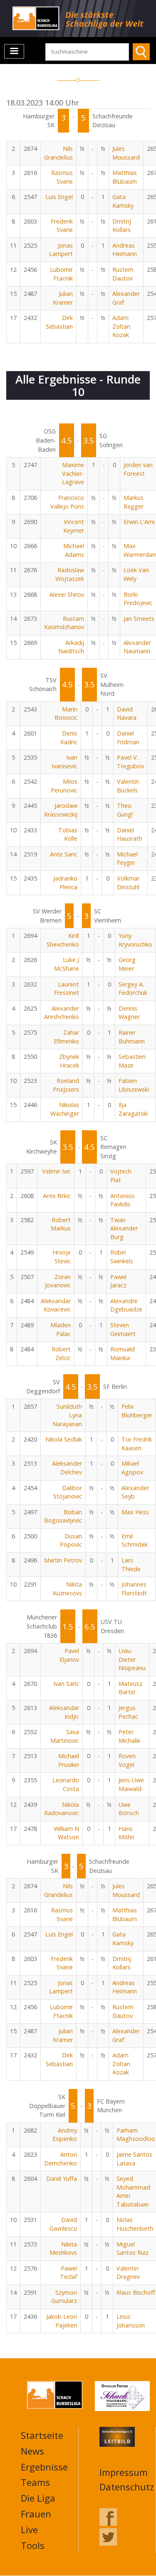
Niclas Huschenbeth (135, 2224)
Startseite (42, 2435)
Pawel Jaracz (118, 1281)
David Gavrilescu (63, 2224)
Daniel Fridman (128, 738)
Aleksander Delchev (67, 1468)
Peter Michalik (129, 1736)
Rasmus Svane (62, 177)
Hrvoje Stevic (62, 1257)
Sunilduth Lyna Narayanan (67, 1415)
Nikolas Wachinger (65, 1109)
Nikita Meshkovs (63, 2249)
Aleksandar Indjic (64, 1712)
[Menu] (14, 51)
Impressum (124, 2472)
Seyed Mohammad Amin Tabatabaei (133, 2191)
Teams (35, 2482)
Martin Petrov (63, 1560)
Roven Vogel (127, 1760)
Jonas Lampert (61, 250)
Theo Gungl (125, 810)
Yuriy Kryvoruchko (135, 940)
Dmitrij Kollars (122, 226)
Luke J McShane (67, 964)
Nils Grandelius (58, 153)
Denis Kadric (69, 738)
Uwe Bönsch (129, 1809)
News (32, 2451)
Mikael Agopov (132, 1468)
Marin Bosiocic (66, 714)
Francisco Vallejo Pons (67, 502)
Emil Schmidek (135, 1540)
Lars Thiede (131, 1565)
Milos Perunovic (64, 786)
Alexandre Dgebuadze (126, 1305)
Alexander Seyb (135, 1492)
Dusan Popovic (71, 1540)
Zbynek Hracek (69, 1061)
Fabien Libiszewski (134, 1085)
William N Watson (66, 1833)
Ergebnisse (44, 2467)
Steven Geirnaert (123, 1329)
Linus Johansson (131, 2321)
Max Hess (135, 1512)
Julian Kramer (63, 298)
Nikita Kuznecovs (67, 1589)
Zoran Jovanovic (58, 1281)
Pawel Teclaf (68, 2273)
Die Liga (38, 2498)
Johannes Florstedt (134, 1589)
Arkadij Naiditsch (71, 647)
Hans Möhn (126, 1833)
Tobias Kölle (68, 834)
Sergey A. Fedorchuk (133, 989)
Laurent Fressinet (67, 989)
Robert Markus (61, 1224)
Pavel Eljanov (69, 1655)
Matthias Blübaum (125, 177)
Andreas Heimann (125, 250)
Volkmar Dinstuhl (128, 883)
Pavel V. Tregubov (130, 762)
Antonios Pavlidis (123, 1200)
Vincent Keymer (74, 526)
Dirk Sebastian (59, 322)
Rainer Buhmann (132, 1037)
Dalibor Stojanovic (68, 1492)
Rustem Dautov (123, 274)
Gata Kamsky (123, 201)
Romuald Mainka (123, 1353)
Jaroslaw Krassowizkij (61, 810)
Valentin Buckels (128, 786)
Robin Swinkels (122, 1257)
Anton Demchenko (61, 2159)
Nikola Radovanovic (62, 1809)
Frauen (36, 2514)
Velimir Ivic (56, 1171)
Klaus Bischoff (136, 2292)
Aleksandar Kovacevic (56, 1305)
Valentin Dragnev (128, 2273)
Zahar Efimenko (66, 1037)
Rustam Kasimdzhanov (64, 623)
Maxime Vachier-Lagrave (73, 473)
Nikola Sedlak (64, 1439)
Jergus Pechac (128, 1712)
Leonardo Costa (66, 1784)
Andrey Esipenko (65, 2135)
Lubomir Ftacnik (61, 274)
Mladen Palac (61, 1329)
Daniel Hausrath (130, 834)
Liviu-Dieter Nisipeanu (132, 1659)
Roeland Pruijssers (66, 1085)
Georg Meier (127, 964)
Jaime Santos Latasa (134, 2159)
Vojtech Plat (121, 1176)
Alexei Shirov (67, 594)
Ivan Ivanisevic (64, 762)
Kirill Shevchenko (63, 940)
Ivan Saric (66, 1684)
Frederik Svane (62, 226)
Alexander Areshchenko (62, 1013)
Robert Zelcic (61, 1353)
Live (29, 2529)
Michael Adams (74, 550)
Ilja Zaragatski (133, 1109)
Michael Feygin (127, 859)
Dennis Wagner (129, 1013)
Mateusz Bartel (130, 1688)
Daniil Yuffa (62, 2179)
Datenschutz (127, 2487)
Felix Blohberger (137, 1411)
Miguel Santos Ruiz (132, 2249)
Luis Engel (59, 197)
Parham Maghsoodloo (136, 2135)
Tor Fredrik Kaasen (137, 1444)
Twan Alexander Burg (124, 1228)
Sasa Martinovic (65, 1736)
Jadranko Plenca (65, 883)
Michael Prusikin (69, 1760)
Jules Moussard (126, 153)
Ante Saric (64, 854)
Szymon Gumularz (64, 2297)
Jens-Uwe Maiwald (131, 1784)
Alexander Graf (126, 298)
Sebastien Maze (132, 1061)
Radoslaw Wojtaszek (70, 574)
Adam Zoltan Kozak (121, 326)
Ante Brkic (57, 1196)
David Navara (127, 714)
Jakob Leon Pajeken (62, 2321)
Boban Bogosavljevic (63, 1516)
